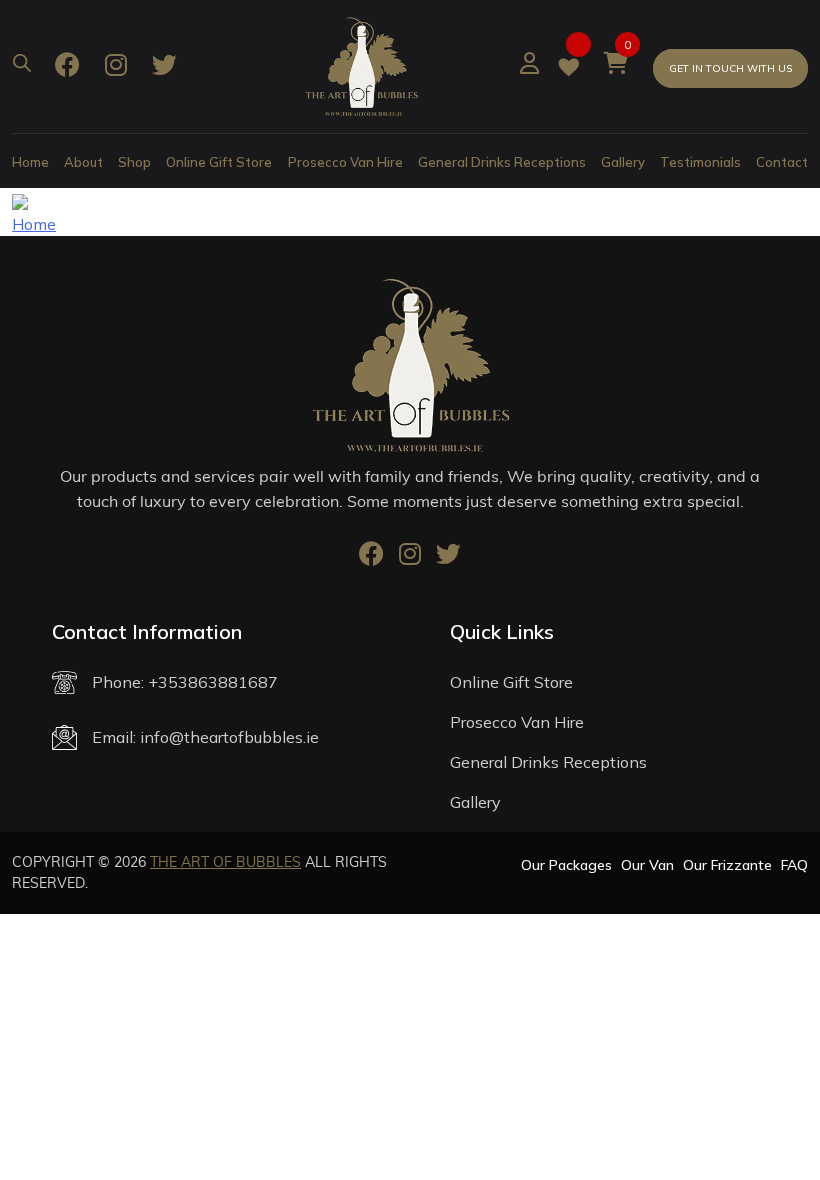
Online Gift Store (219, 162)
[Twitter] (164, 67)
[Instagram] (116, 67)
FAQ (794, 865)
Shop (134, 162)
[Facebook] (67, 67)
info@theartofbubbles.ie (229, 737)
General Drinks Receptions (502, 162)
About (83, 162)
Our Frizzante (727, 865)
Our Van (647, 865)
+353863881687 (213, 682)
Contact (782, 162)
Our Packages (566, 865)
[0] (615, 66)
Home (30, 162)
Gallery (623, 162)
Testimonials (700, 162)
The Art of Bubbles (225, 862)
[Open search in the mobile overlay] (22, 60)
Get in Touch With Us (730, 68)
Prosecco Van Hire (345, 162)
